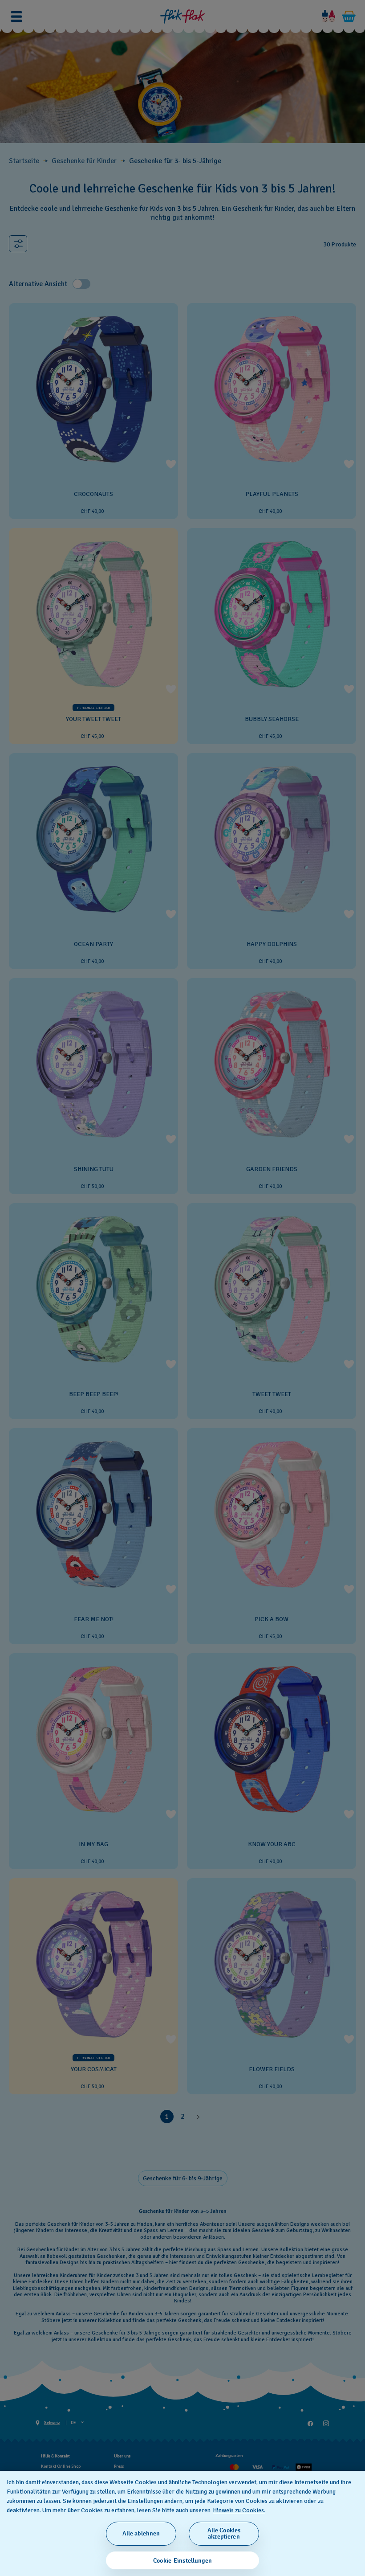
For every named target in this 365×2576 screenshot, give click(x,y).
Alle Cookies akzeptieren (224, 2533)
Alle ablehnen (141, 2533)
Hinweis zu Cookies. (239, 2510)
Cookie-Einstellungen (182, 2561)
